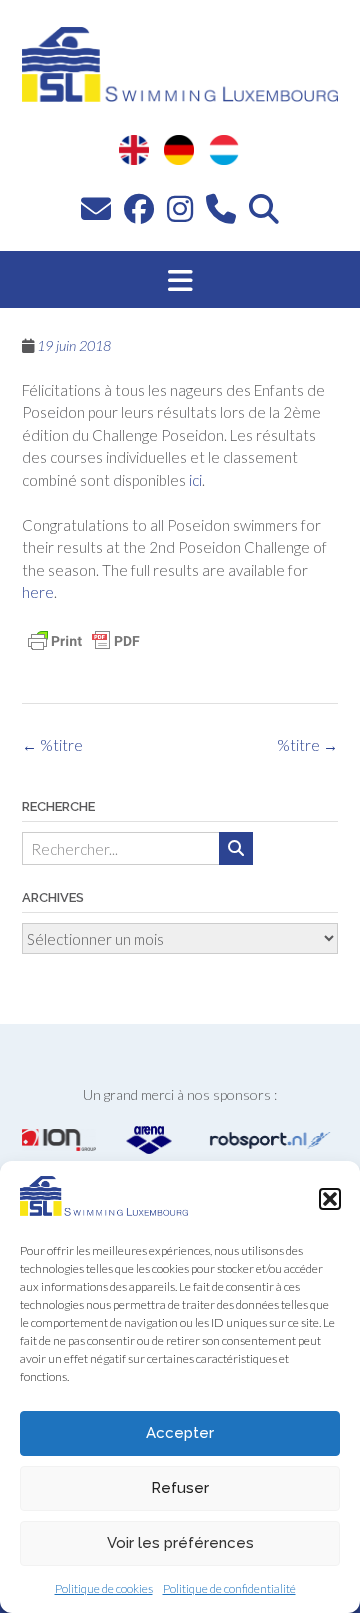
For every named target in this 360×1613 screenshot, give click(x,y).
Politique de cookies (104, 1588)
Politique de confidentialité (229, 1588)
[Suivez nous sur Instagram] (180, 208)
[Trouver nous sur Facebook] (139, 208)
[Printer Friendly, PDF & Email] (84, 641)
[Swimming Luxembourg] (104, 1210)
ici (195, 480)
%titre (307, 745)
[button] (330, 1199)
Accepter (180, 1433)
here (38, 592)
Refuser (180, 1488)
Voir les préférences (180, 1543)
